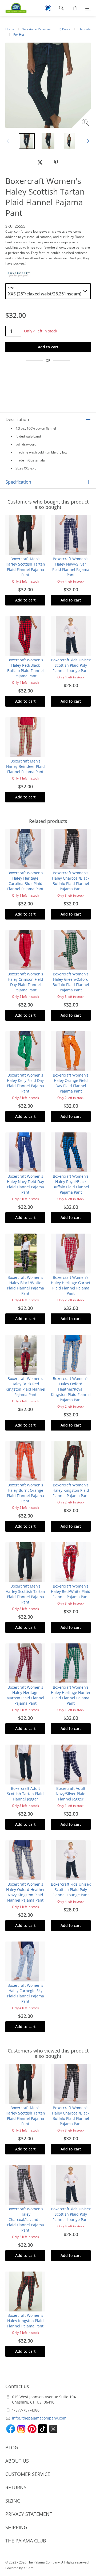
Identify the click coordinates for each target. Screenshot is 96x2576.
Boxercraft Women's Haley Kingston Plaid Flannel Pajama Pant (71, 1490)
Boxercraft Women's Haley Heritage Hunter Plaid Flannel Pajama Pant (71, 1695)
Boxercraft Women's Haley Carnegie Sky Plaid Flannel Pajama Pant (25, 1993)
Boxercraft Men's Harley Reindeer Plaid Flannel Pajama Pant (25, 766)
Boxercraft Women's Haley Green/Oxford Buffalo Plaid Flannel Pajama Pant (71, 982)
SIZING (13, 2501)
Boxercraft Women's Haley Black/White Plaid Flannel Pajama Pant (25, 1285)
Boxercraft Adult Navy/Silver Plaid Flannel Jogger (71, 1794)
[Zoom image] (86, 123)
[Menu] (88, 8)
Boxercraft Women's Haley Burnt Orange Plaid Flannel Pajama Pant (25, 1493)
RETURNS (16, 2487)
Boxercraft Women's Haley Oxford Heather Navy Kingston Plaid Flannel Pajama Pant (25, 1892)
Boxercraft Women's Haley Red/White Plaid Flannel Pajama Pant (71, 1591)
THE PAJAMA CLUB (26, 2541)
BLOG (12, 2447)
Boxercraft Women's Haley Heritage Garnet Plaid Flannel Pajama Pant (71, 1285)
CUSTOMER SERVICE (28, 2474)
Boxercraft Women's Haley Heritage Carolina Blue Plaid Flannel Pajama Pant (25, 881)
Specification (18, 482)
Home (10, 29)
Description (17, 419)
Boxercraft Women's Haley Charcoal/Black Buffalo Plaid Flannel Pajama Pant (71, 881)
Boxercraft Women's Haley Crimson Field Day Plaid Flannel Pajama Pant (25, 982)
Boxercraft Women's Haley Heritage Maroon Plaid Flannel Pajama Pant (25, 1695)
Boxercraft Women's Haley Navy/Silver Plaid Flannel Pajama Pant (71, 567)
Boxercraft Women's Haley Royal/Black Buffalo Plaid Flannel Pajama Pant (71, 1184)
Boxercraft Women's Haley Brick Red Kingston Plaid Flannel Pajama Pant (25, 1386)
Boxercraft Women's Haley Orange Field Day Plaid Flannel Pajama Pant (71, 1083)
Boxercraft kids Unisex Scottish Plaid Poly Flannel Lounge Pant (71, 665)
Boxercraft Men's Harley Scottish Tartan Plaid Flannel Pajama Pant (25, 567)
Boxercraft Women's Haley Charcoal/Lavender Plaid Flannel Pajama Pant (25, 2220)
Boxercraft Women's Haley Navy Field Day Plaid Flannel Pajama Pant (25, 1184)
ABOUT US (17, 2461)
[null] (40, 162)
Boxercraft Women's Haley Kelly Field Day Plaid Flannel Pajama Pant (25, 1083)
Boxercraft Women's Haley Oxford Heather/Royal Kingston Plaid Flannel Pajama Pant (71, 1389)
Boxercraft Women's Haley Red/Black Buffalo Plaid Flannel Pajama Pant (25, 668)
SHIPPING (16, 2527)
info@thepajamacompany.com (39, 2418)
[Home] (13, 8)
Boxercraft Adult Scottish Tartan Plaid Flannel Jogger (25, 1794)
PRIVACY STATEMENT (29, 2514)
